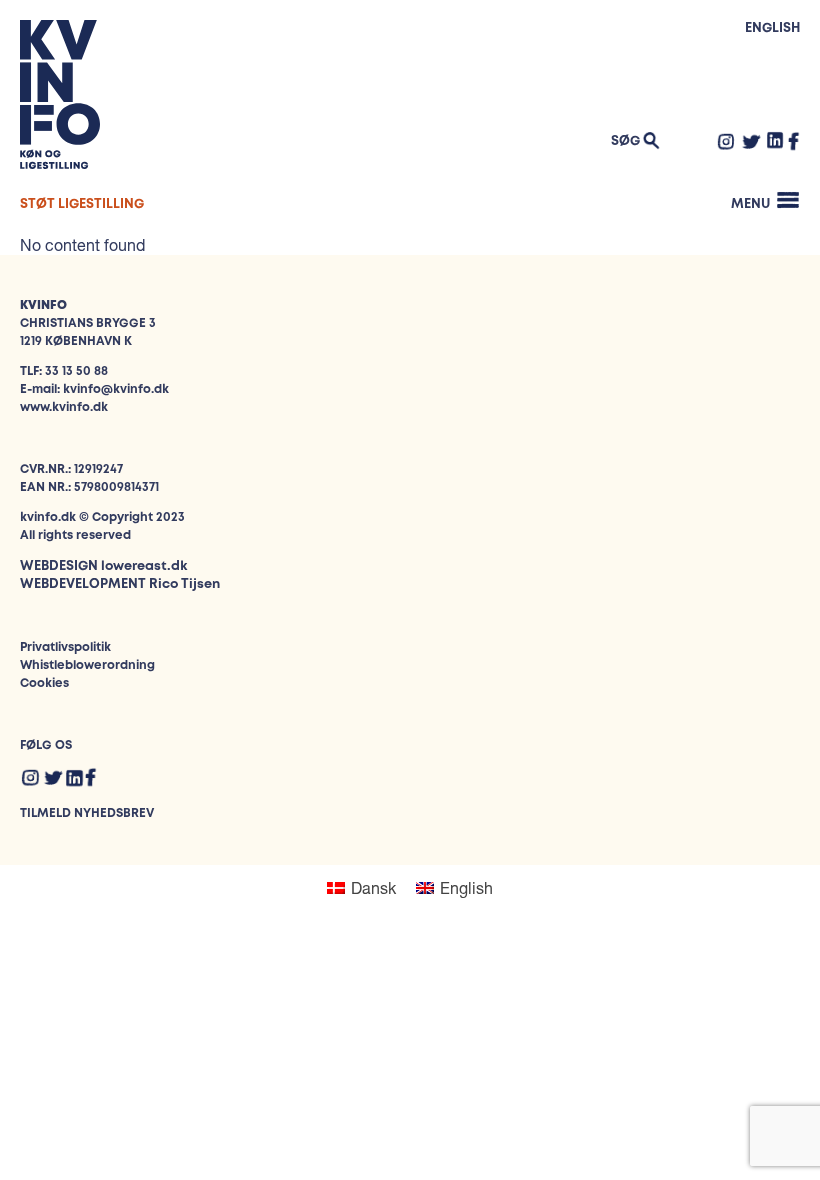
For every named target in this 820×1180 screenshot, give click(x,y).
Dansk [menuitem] (373, 887)
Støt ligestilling (82, 204)
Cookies (44, 683)
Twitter (751, 141)
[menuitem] (361, 887)
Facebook (794, 141)
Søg (625, 141)
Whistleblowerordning (87, 665)
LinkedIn (775, 140)
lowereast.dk (144, 566)
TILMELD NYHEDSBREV (87, 813)
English (772, 28)
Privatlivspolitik (65, 647)
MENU (750, 204)
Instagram (726, 141)
